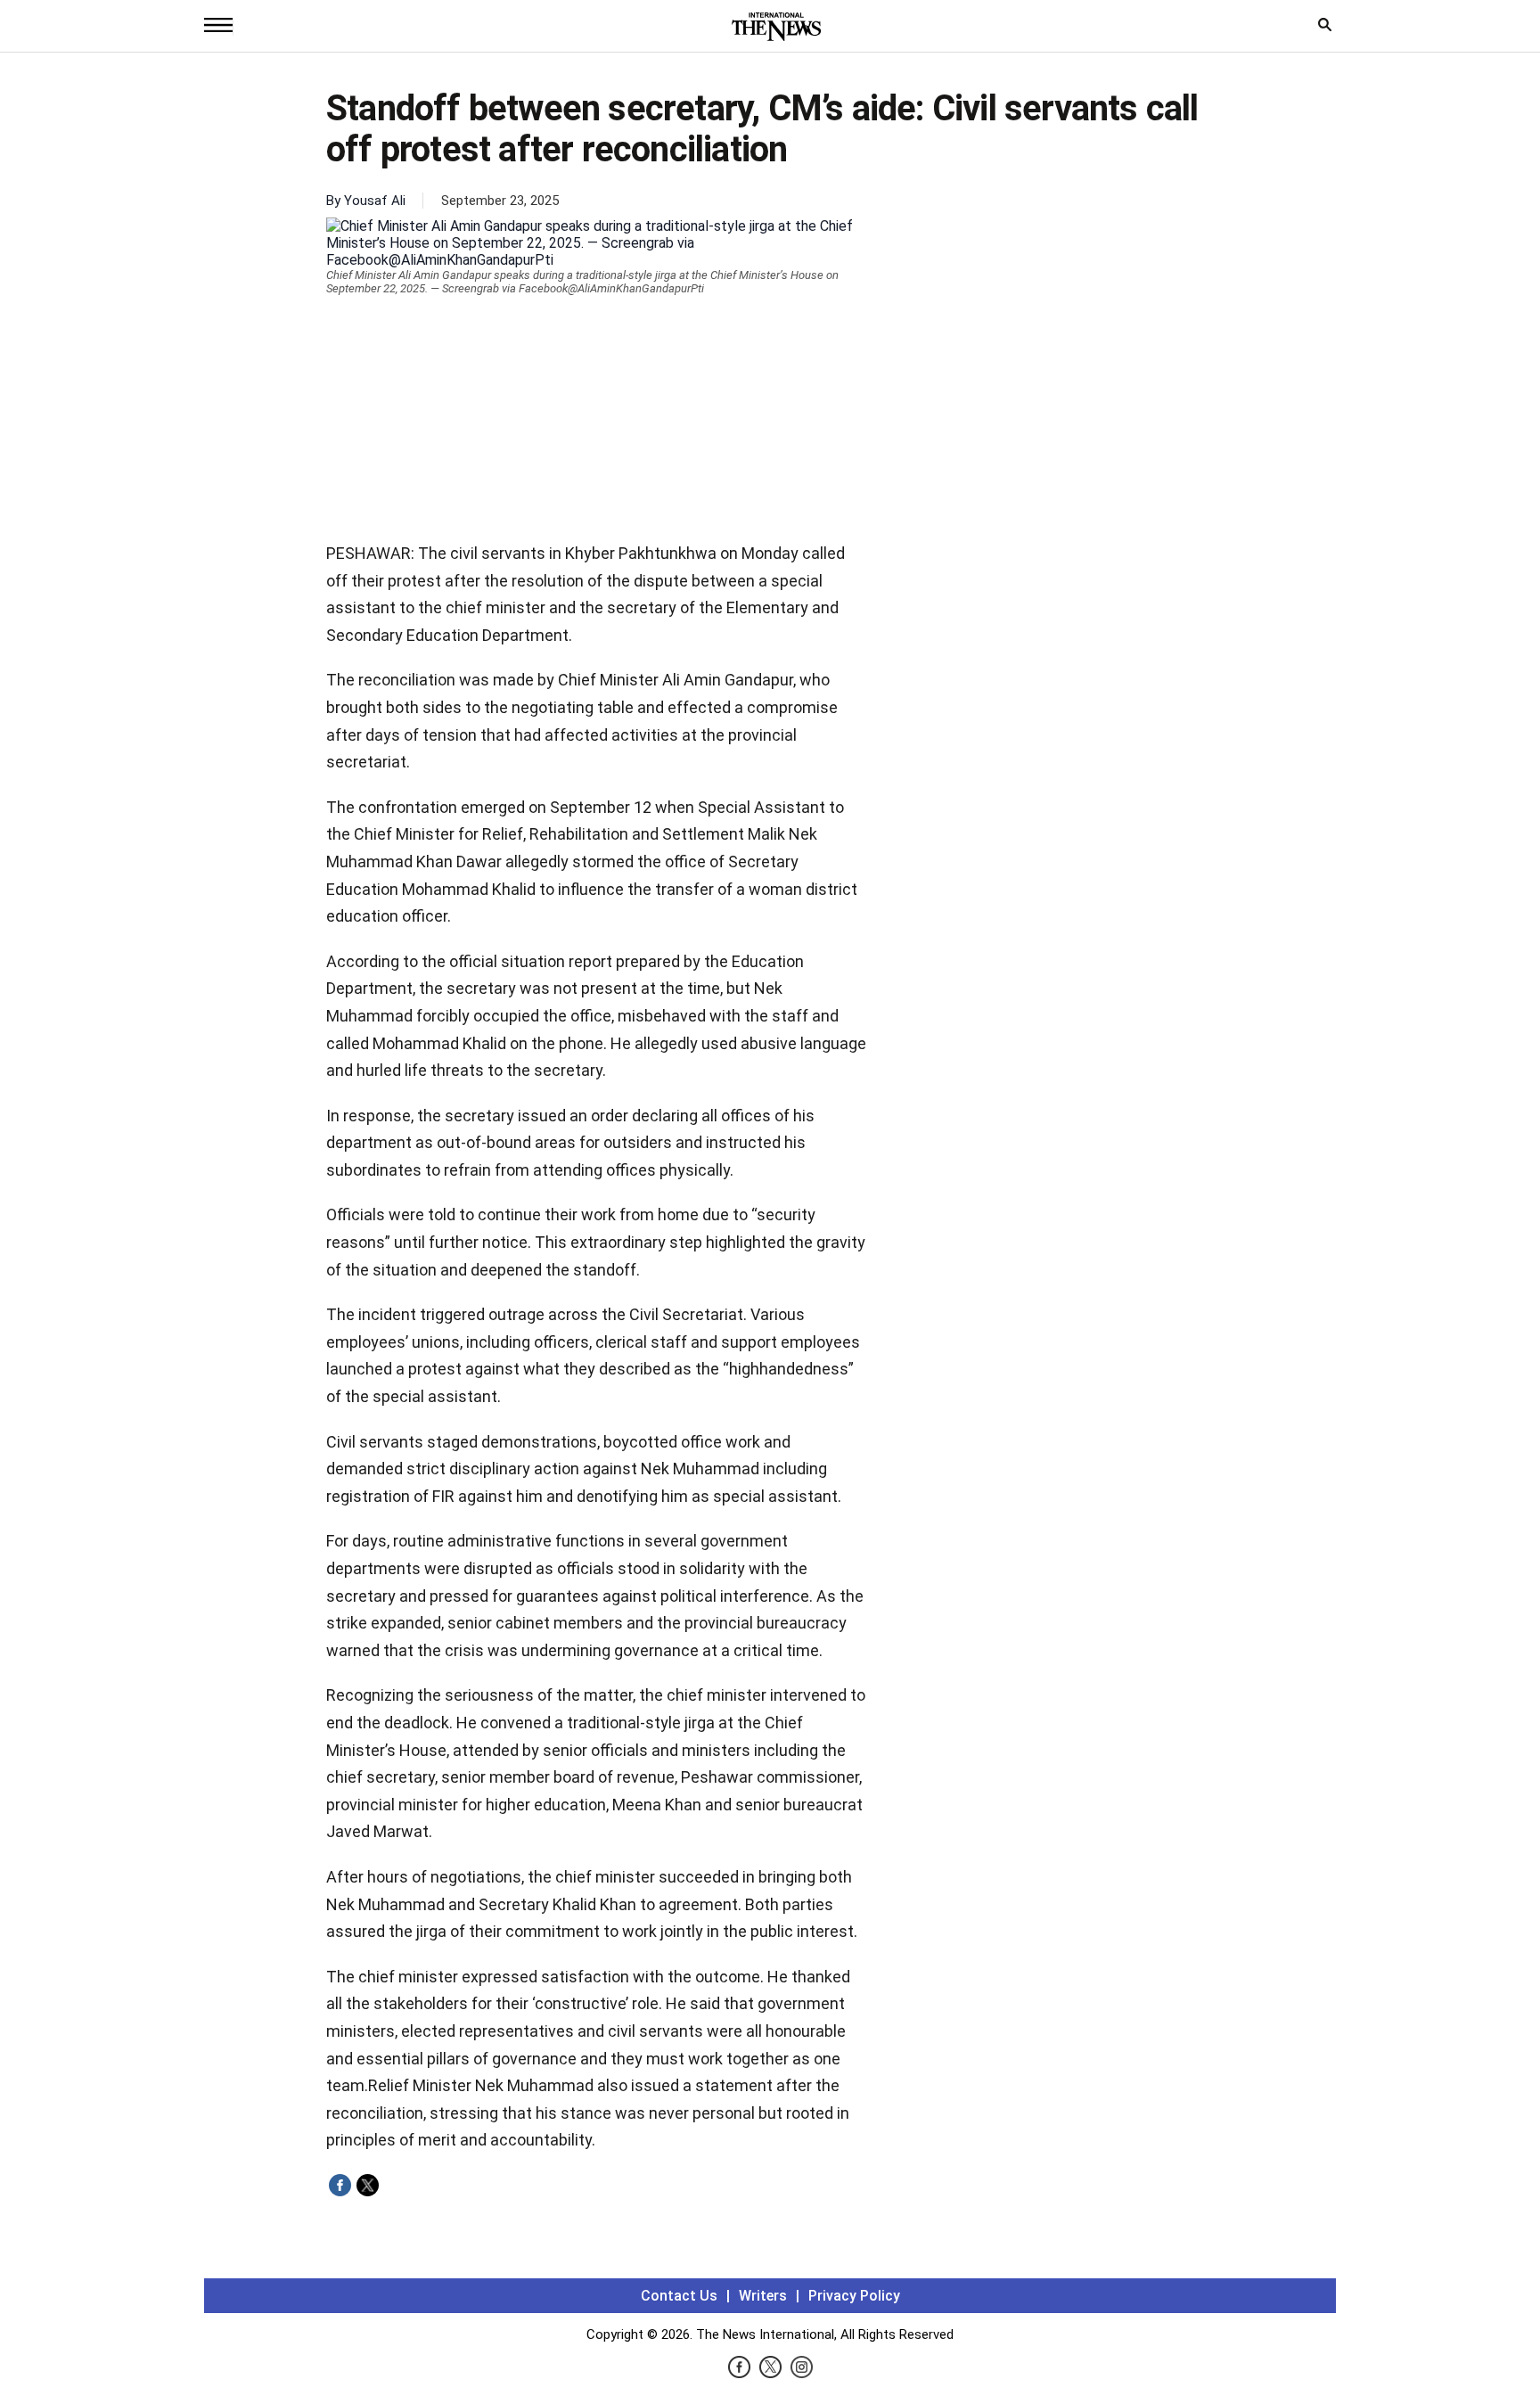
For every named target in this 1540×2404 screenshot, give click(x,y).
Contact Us (679, 2296)
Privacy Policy (854, 2296)
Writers (763, 2296)
